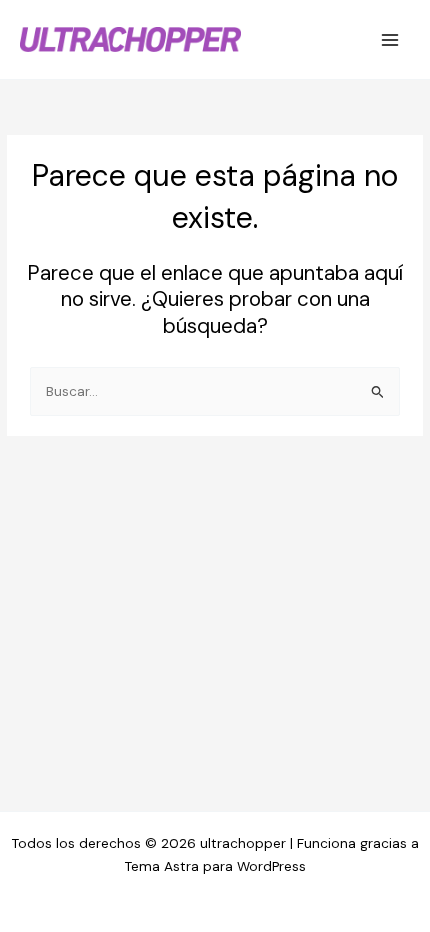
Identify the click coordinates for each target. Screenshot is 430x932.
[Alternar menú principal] (390, 39)
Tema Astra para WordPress (215, 866)
